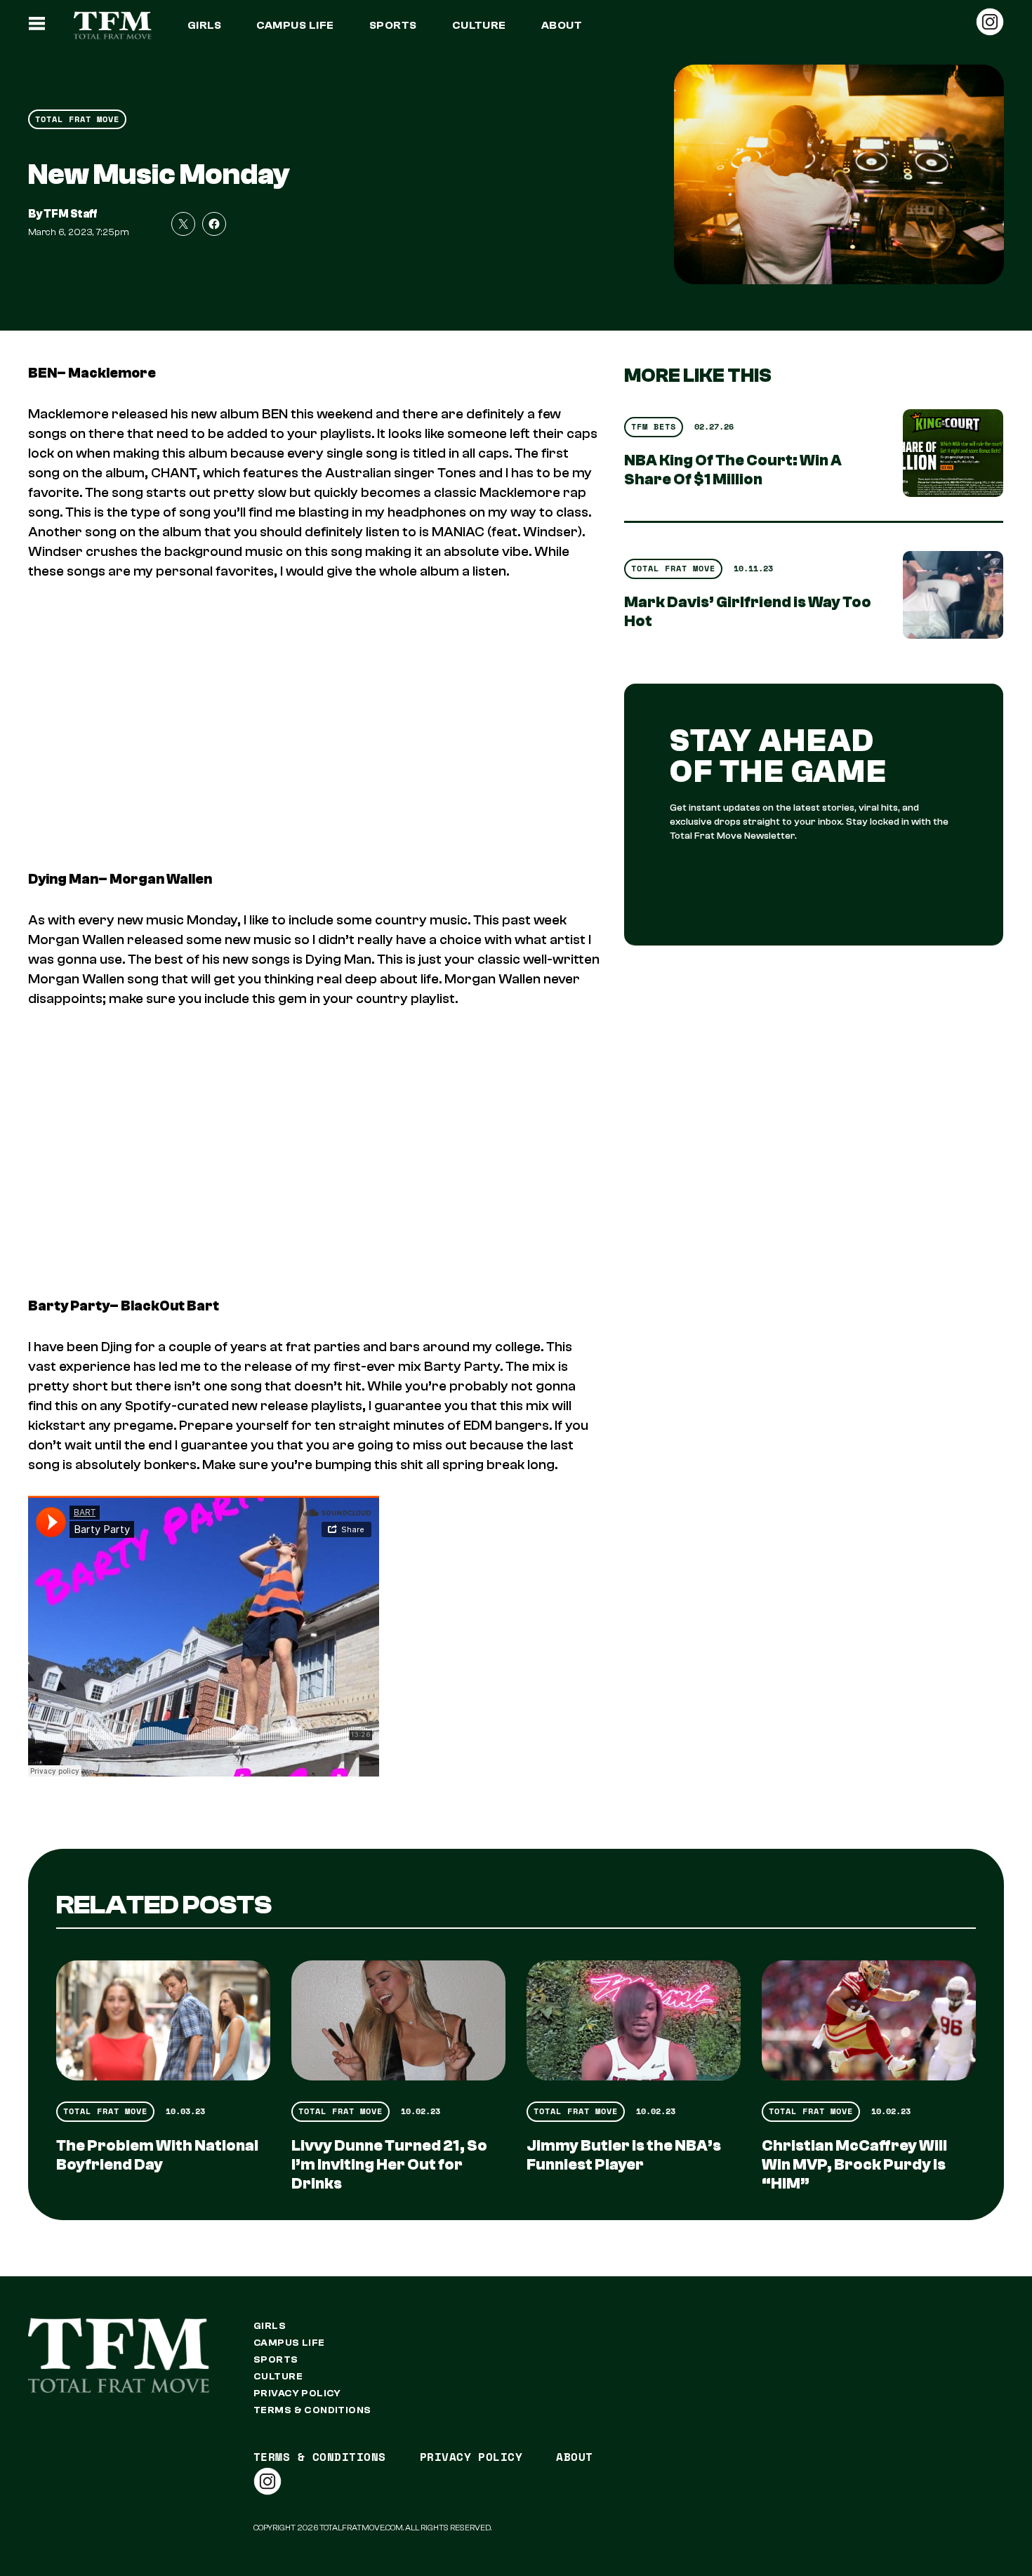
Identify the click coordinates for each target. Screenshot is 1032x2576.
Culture (479, 25)
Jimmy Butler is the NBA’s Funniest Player (624, 2155)
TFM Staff (71, 214)
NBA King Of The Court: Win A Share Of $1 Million (733, 470)
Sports (393, 25)
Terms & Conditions (312, 2410)
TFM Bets (654, 426)
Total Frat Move (77, 119)
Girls (204, 25)
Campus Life (295, 25)
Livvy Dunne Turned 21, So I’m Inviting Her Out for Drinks (389, 2165)
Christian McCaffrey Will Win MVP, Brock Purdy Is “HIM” (854, 2165)
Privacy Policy (297, 2394)
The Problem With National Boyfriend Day (157, 2155)
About (562, 25)
